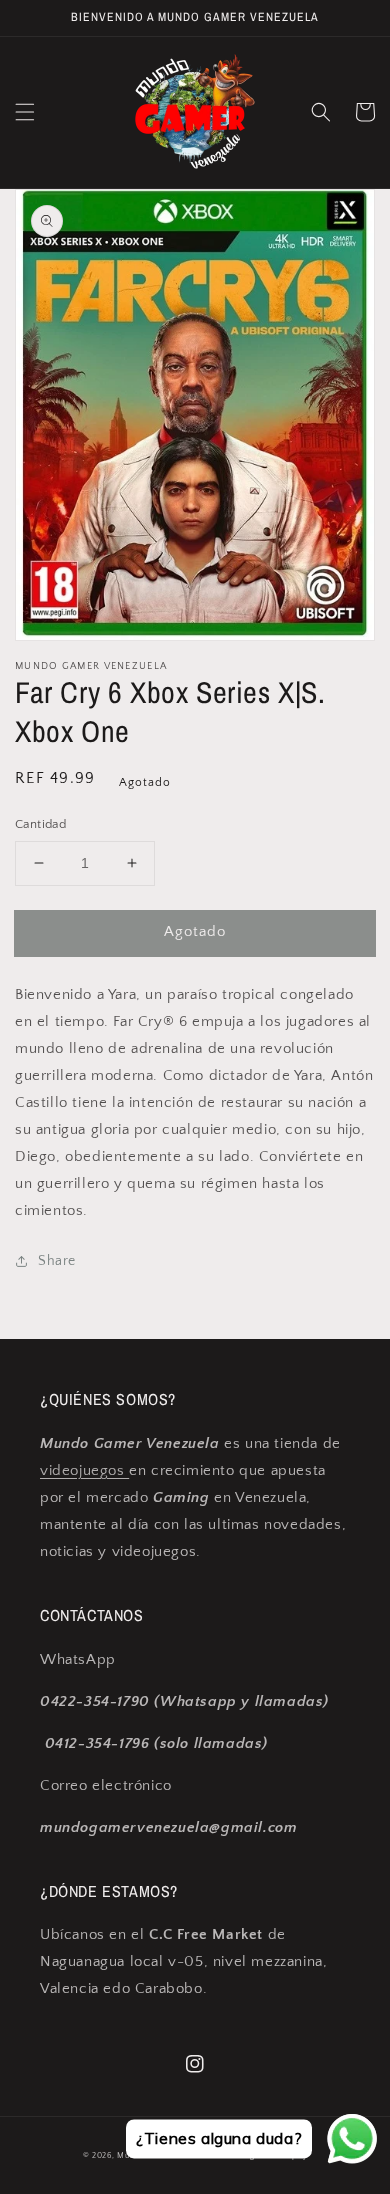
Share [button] (57, 1261)
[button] (25, 112)
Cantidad (40, 824)
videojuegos (84, 1470)
